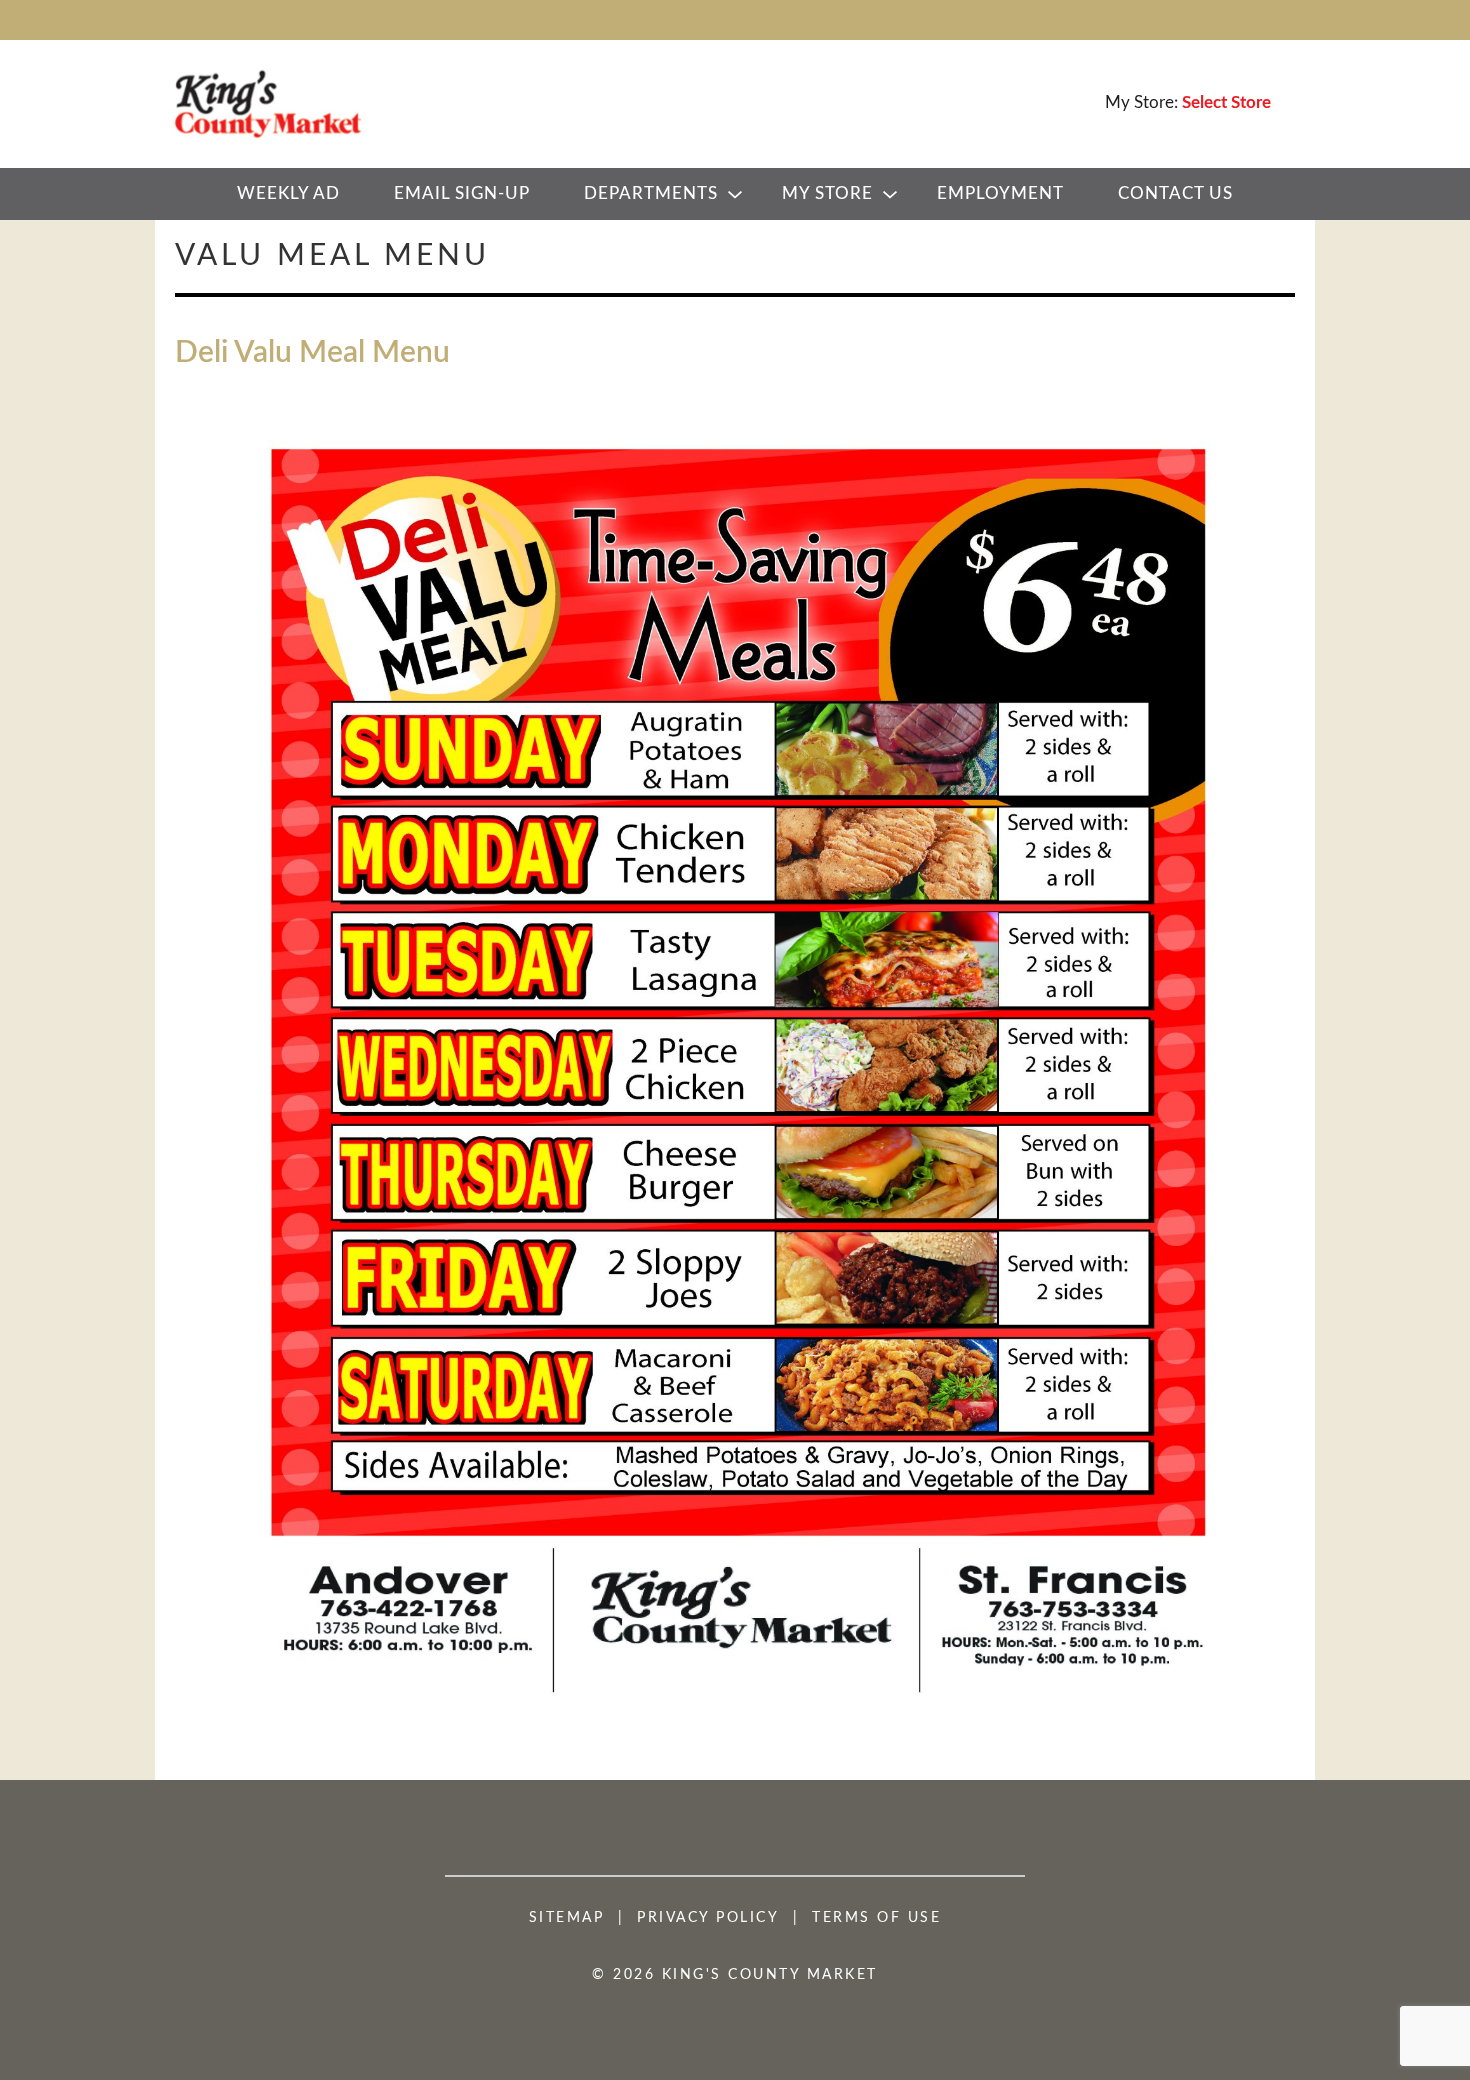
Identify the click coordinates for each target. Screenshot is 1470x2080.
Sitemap (567, 1918)
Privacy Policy (708, 1918)
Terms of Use (876, 1918)
